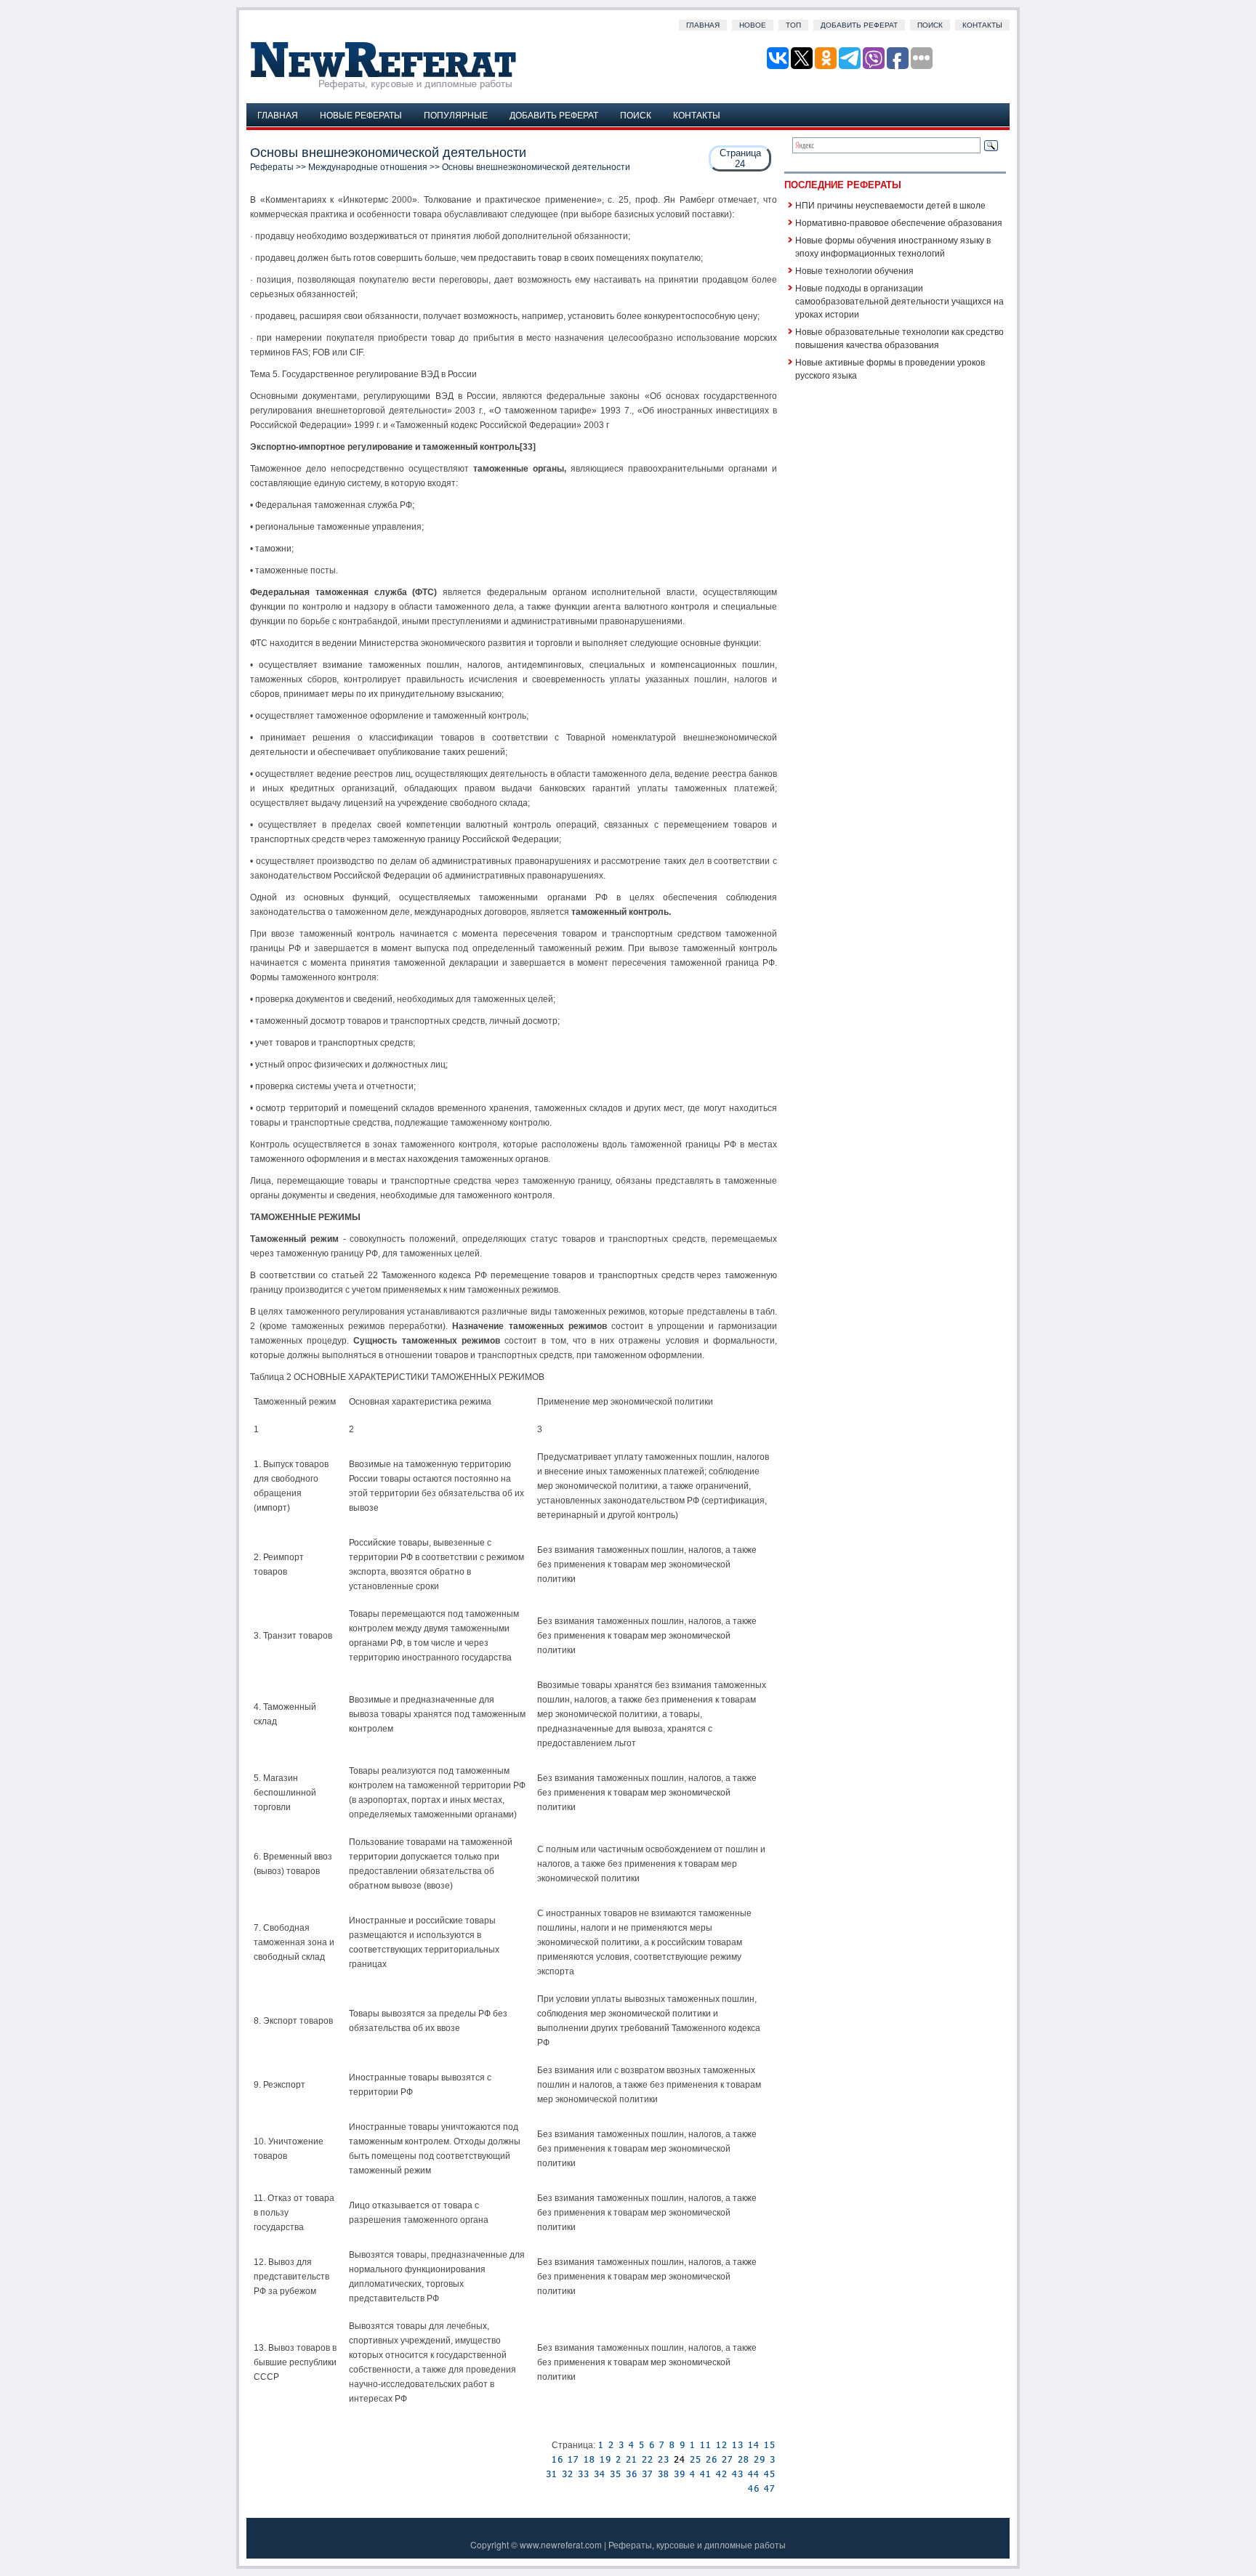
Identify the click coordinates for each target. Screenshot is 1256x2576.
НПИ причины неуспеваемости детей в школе (890, 205)
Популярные (456, 114)
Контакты (982, 25)
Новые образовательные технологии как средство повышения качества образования (899, 338)
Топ (793, 25)
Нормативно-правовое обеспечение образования (899, 222)
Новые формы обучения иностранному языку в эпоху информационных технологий (893, 246)
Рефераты (272, 167)
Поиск (930, 25)
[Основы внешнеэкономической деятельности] (600, 2445)
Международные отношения (368, 167)
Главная (703, 25)
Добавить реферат (859, 25)
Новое (753, 25)
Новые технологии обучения (854, 270)
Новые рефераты (361, 114)
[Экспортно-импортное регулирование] (611, 2445)
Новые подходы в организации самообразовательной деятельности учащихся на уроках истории (899, 300)
